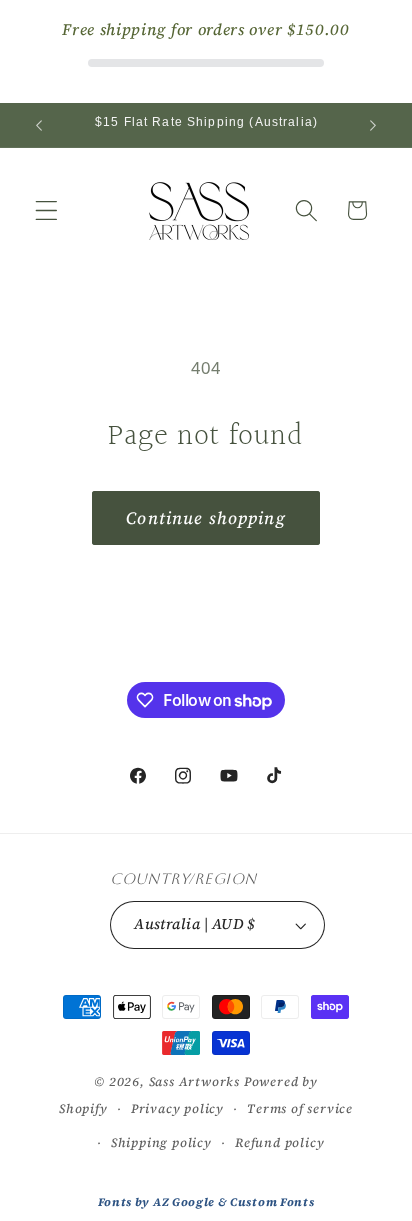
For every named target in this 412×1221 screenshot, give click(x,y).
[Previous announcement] (39, 125)
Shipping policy (161, 1142)
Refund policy (279, 1142)
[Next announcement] (373, 125)
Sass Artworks (194, 1081)
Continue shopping (206, 518)
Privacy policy (177, 1108)
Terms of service (300, 1108)
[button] (46, 210)
